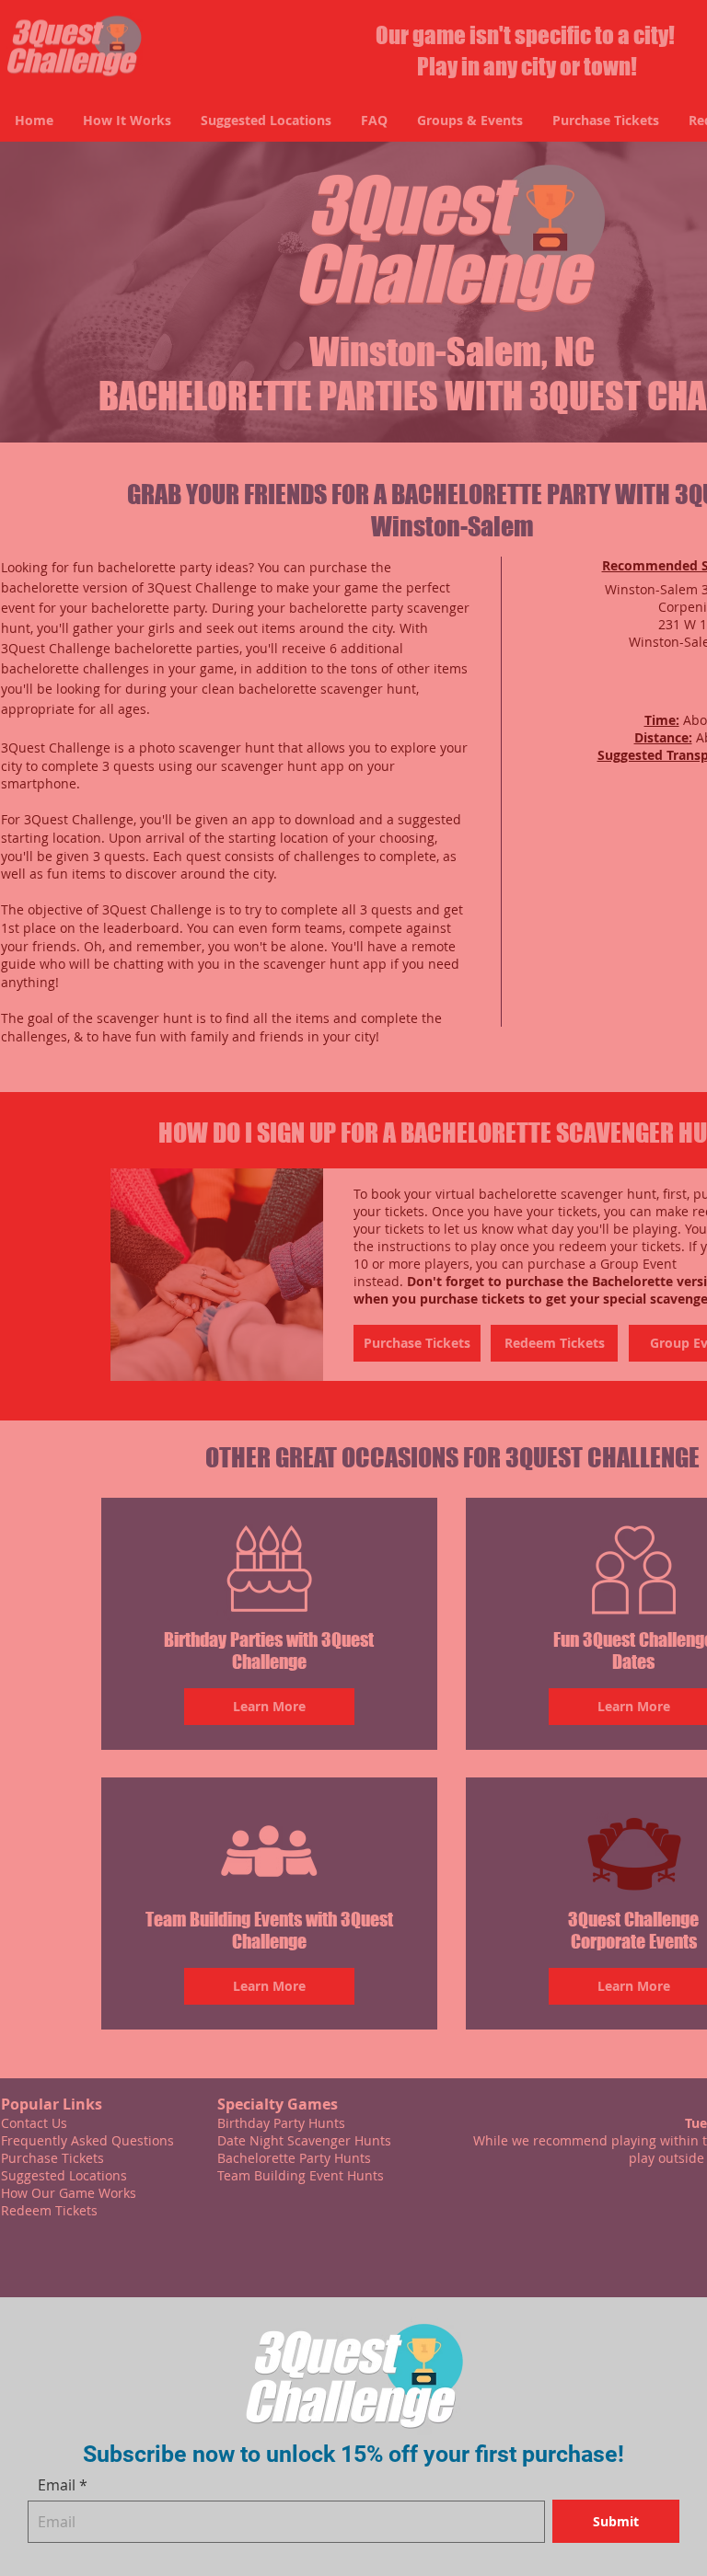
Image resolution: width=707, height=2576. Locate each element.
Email (57, 2485)
